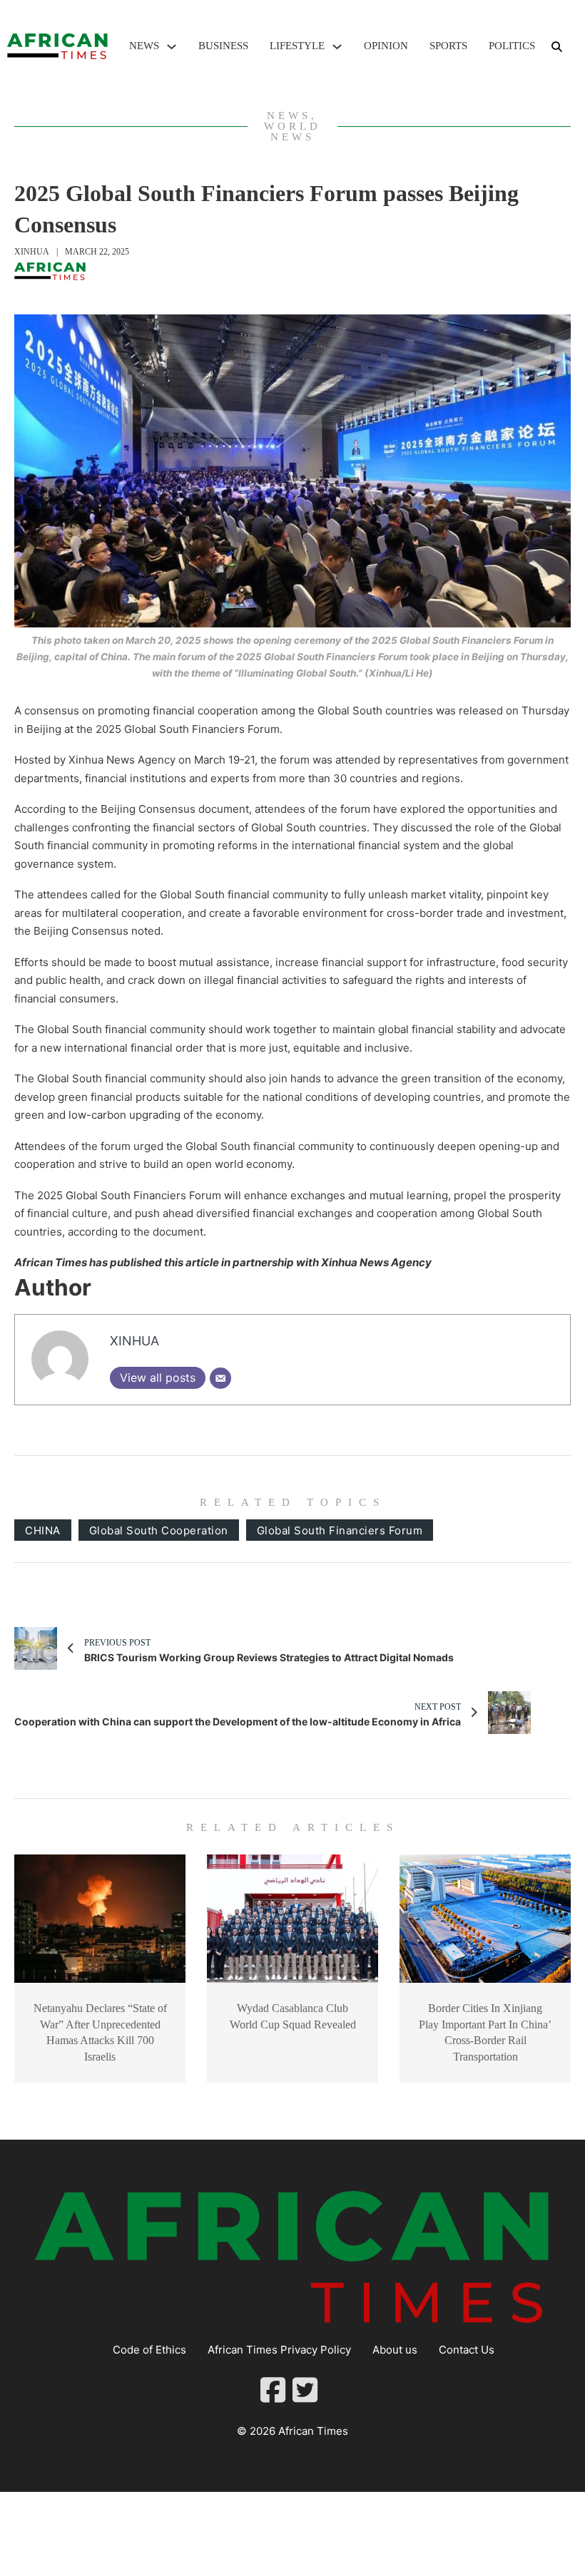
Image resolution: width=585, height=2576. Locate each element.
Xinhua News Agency (376, 1262)
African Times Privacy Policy (279, 2350)
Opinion (386, 46)
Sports (448, 46)
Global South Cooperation (159, 1530)
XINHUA (32, 252)
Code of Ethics (149, 2350)
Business (223, 46)
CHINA (43, 1530)
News (144, 46)
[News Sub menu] (172, 47)
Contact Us (467, 2350)
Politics (512, 46)
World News (292, 132)
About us (395, 2350)
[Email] (220, 1378)
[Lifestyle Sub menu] (337, 47)
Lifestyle (297, 46)
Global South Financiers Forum (340, 1530)
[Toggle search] (556, 46)
